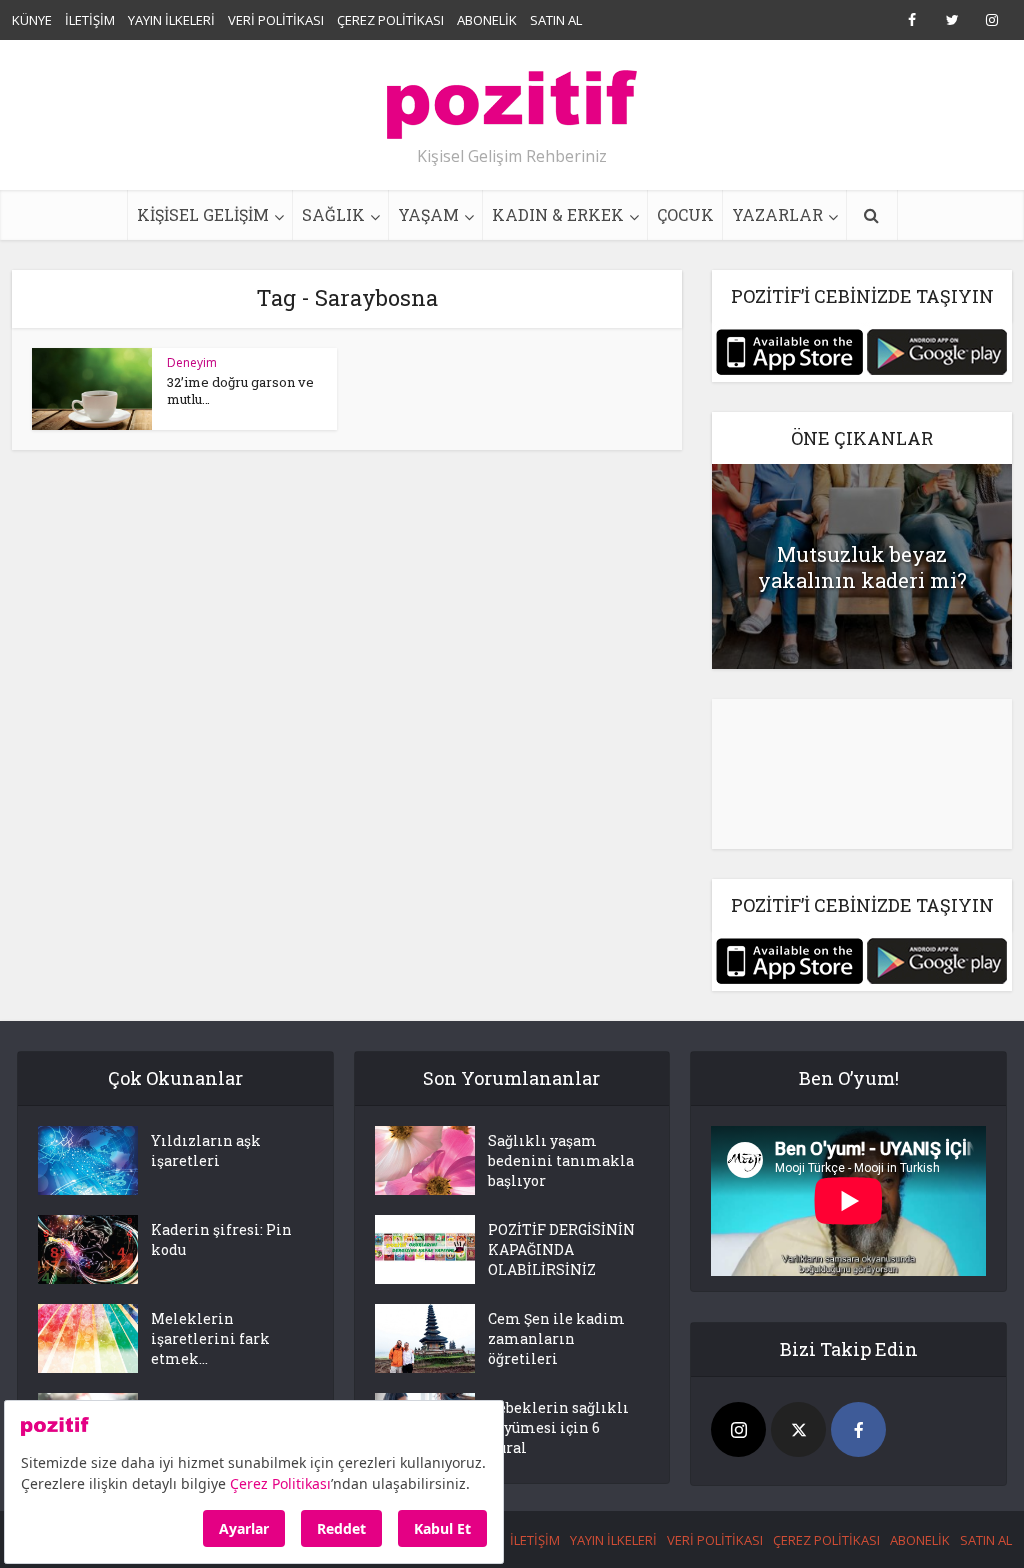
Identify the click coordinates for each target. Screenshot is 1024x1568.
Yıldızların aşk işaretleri (206, 1150)
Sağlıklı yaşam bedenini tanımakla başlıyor (561, 1160)
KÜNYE (32, 20)
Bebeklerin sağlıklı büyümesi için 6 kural (558, 1427)
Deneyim (192, 362)
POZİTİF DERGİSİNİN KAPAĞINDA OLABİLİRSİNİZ (561, 1249)
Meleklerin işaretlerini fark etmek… (210, 1338)
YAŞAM (428, 214)
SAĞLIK (333, 214)
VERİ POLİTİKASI (276, 20)
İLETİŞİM (90, 20)
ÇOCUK (685, 214)
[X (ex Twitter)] (798, 1429)
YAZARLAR (777, 214)
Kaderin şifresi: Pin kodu (221, 1239)
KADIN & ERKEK (558, 214)
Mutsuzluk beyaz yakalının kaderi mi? (862, 567)
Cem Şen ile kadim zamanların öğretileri (556, 1338)
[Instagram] (738, 1429)
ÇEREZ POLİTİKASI (390, 20)
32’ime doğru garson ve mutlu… (240, 390)
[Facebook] (858, 1429)
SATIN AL (556, 20)
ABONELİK (487, 20)
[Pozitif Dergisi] (512, 97)
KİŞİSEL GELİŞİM (203, 214)
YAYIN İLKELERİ (171, 20)
